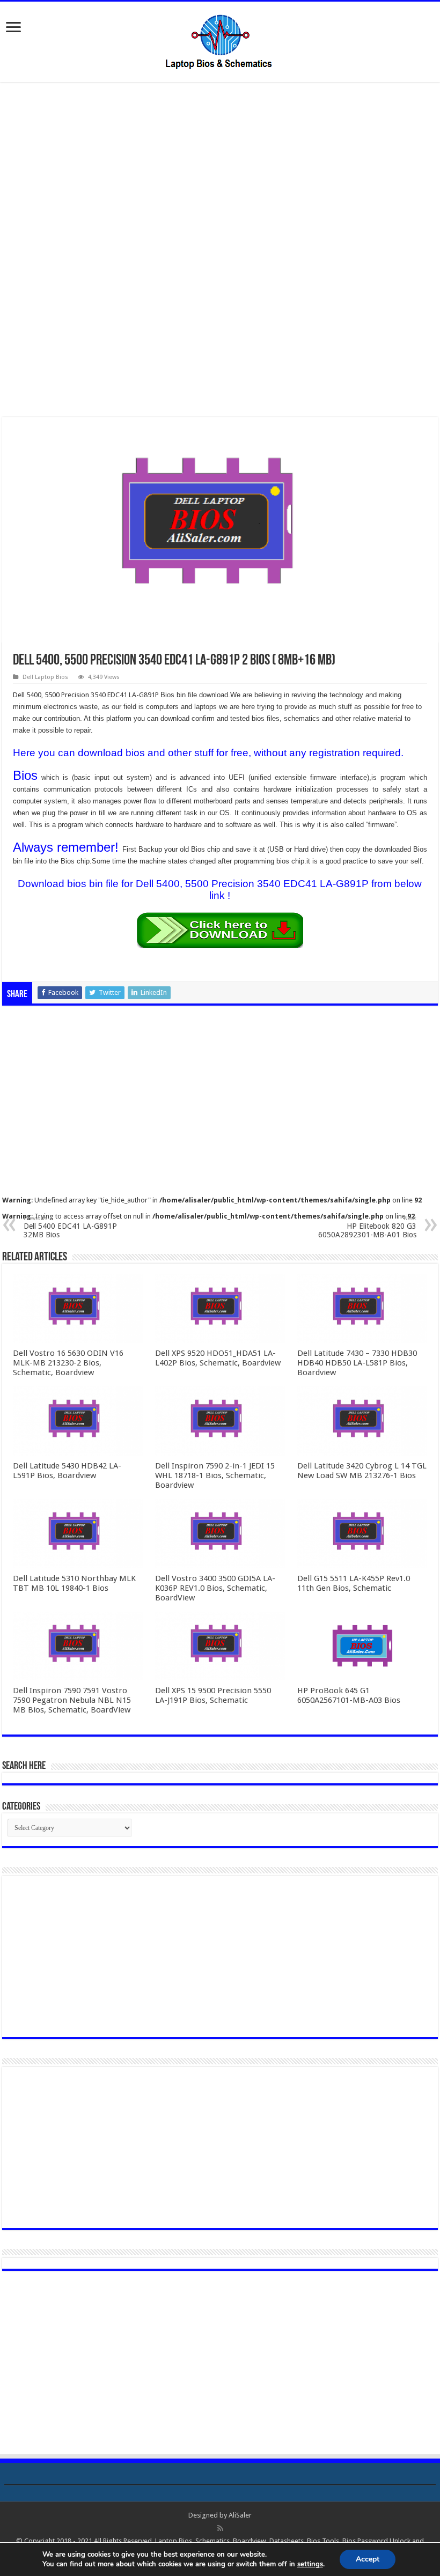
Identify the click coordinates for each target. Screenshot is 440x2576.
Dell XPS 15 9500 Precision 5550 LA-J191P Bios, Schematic (213, 1695)
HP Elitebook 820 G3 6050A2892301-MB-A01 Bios (367, 1227)
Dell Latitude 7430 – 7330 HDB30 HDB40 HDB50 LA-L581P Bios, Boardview (357, 1363)
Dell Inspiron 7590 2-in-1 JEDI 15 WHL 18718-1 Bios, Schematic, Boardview (215, 1475)
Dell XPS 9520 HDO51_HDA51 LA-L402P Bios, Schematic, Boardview (218, 1358)
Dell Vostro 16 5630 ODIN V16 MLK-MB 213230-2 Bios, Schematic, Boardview (68, 1363)
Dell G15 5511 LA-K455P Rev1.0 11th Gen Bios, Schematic (354, 1583)
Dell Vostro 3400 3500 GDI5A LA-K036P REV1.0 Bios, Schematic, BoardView (215, 1588)
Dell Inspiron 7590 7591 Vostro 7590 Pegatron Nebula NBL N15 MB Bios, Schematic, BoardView (72, 1700)
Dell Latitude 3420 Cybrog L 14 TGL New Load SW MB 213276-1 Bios (362, 1471)
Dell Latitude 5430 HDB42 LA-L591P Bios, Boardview (67, 1471)
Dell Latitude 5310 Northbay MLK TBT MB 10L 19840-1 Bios (74, 1583)
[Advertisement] (220, 171)
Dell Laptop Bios (45, 677)
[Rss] (220, 2528)
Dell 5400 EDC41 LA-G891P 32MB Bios (70, 1227)
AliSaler (240, 2515)
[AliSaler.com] (220, 40)
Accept (368, 2559)
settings (310, 2564)
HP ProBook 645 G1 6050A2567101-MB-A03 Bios (349, 1695)
